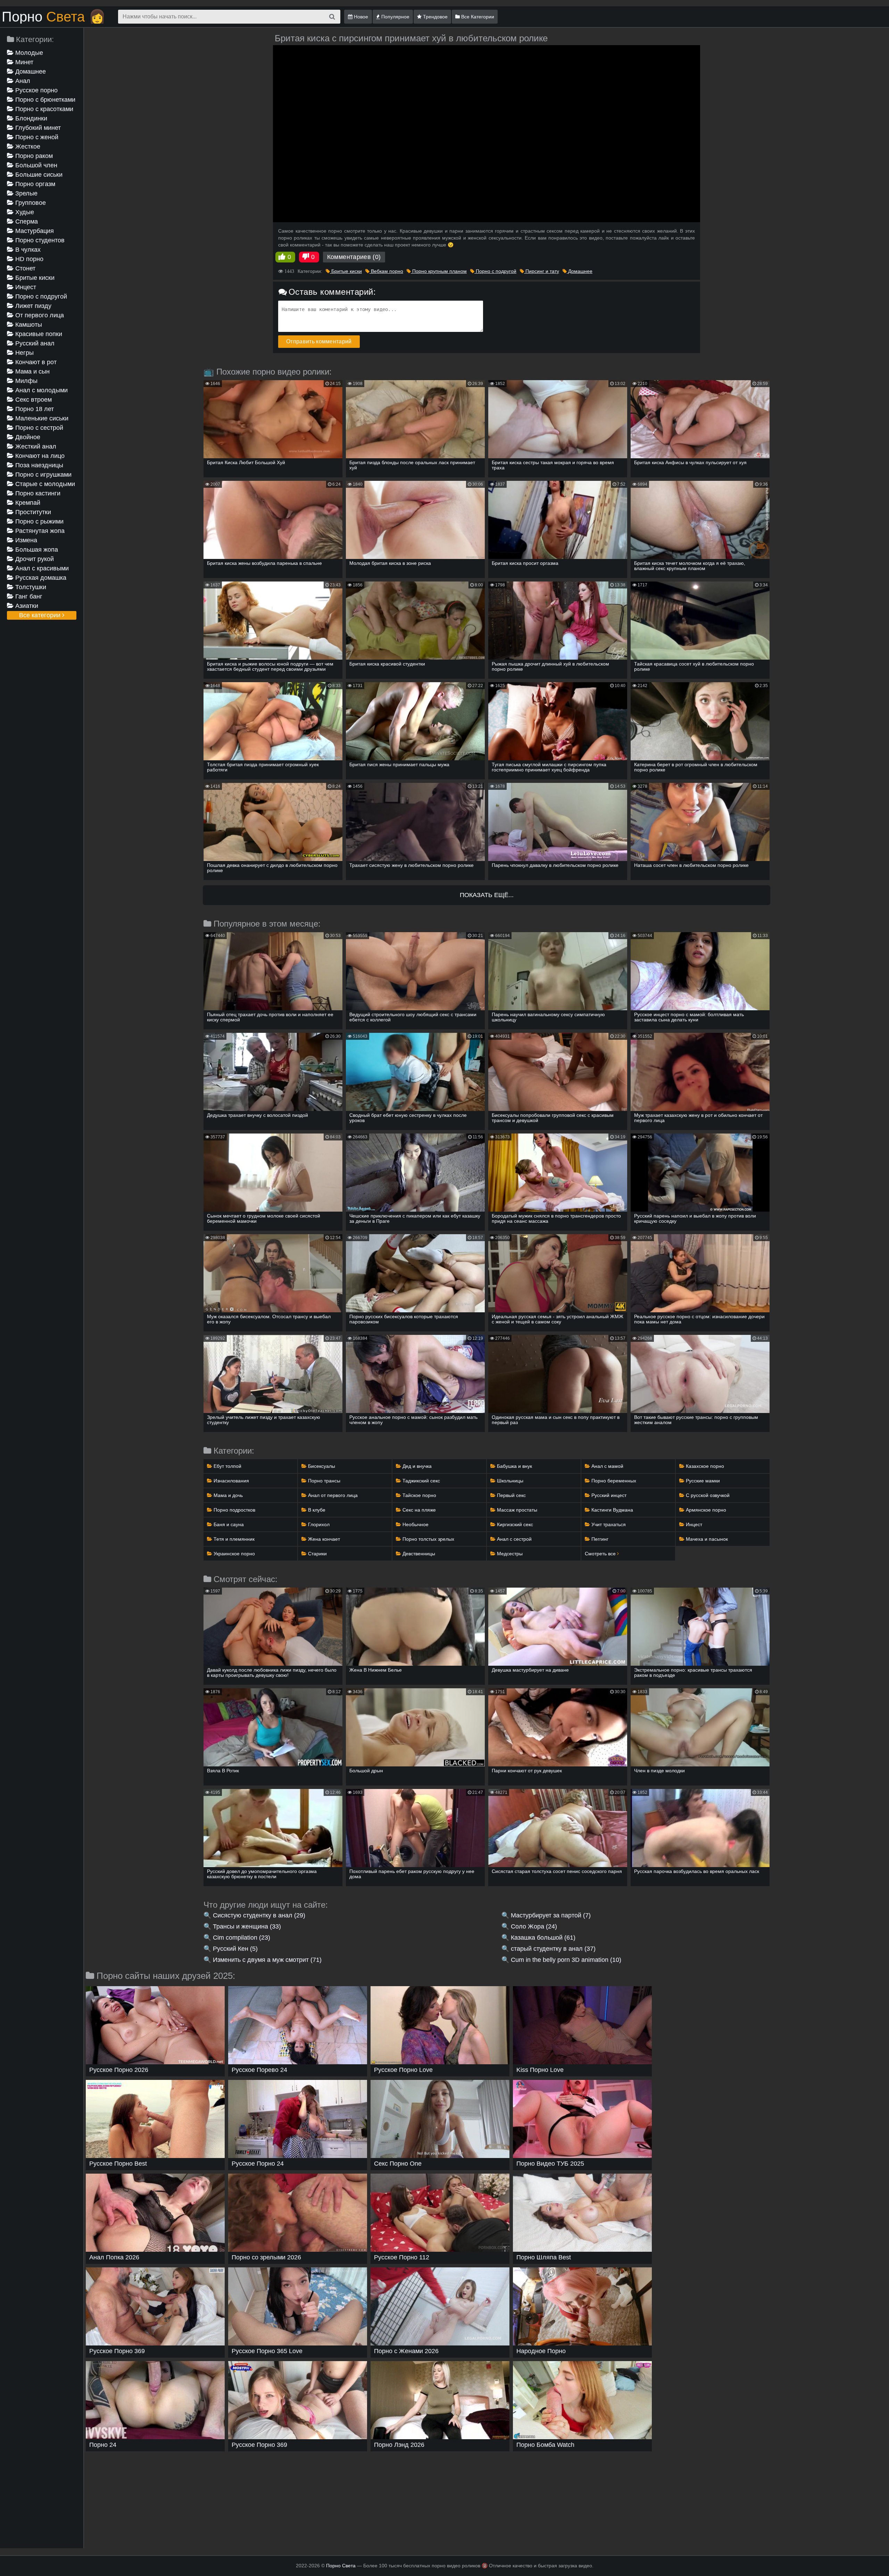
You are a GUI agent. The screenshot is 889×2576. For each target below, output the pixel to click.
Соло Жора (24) (534, 1926)
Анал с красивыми (41, 568)
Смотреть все (601, 1554)
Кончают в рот (35, 362)
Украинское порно (234, 1554)
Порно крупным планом (439, 271)
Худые (24, 212)
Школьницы (509, 1481)
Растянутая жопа (39, 531)
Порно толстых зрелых (428, 1539)
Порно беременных (613, 1481)
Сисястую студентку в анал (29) (259, 1915)
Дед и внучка (416, 1466)
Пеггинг (599, 1539)
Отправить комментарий (319, 341)
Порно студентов (39, 240)
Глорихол (318, 1524)
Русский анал (34, 343)
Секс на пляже (418, 1510)
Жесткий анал (35, 446)
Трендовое (435, 17)
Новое (360, 17)
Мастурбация (34, 231)
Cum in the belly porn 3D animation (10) (566, 1960)
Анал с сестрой (514, 1539)
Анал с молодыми (41, 390)
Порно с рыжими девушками (35, 522)
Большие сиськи (38, 175)
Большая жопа (36, 550)
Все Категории (477, 17)
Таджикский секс (421, 1481)
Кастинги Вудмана (612, 1510)
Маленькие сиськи (41, 418)
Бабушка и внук (514, 1466)
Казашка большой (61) (543, 1938)
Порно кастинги (37, 493)
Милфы (26, 381)
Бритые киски (34, 278)
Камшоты (28, 325)
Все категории (41, 615)
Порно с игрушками (43, 475)
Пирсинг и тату (542, 271)
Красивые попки (38, 334)
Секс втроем (33, 400)
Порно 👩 (54, 17)
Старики (317, 1554)
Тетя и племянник (233, 1539)
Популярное (395, 17)
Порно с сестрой (38, 428)
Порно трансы (323, 1481)
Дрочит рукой (34, 559)
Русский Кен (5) (235, 1949)
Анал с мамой (607, 1466)
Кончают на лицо (39, 456)
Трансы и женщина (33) (247, 1926)
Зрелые (26, 193)
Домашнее (30, 72)
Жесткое (27, 147)
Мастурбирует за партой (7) (551, 1915)
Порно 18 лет (34, 409)
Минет (23, 62)
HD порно (28, 259)
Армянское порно (705, 1510)
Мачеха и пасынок (706, 1539)
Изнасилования (231, 1481)
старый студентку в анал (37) (553, 1949)
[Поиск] (332, 17)
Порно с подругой (40, 296)
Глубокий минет (37, 128)
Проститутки (32, 512)
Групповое (30, 203)
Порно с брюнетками (44, 100)
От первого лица (39, 315)
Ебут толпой (227, 1466)
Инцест (25, 287)
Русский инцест (608, 1495)
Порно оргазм (34, 184)
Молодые (28, 53)
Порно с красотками (43, 109)
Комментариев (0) (354, 257)
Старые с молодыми (44, 484)
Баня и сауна (228, 1524)
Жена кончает (323, 1539)
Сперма (26, 221)
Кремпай (27, 503)
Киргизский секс (514, 1524)
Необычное (415, 1524)
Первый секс (511, 1495)
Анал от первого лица (332, 1495)
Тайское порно (419, 1495)
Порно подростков (234, 1510)
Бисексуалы (321, 1466)
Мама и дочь (227, 1495)
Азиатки (26, 606)
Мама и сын (32, 371)
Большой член (35, 165)
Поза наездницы (38, 465)
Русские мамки (702, 1481)
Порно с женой (36, 137)
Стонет (24, 268)
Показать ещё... (487, 895)
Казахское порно (704, 1466)
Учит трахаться (608, 1524)
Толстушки (30, 587)
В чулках (27, 250)
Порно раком (33, 156)
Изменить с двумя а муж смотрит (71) (267, 1960)
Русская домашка (40, 578)
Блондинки (30, 118)
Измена (25, 540)
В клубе (316, 1510)
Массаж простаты (516, 1510)
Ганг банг (28, 596)
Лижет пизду (32, 306)
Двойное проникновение (29, 438)
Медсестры (509, 1554)
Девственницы (418, 1554)
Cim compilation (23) (242, 1938)
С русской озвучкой (707, 1495)
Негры (24, 353)
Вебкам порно (386, 271)
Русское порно (36, 90)
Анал (22, 81)
